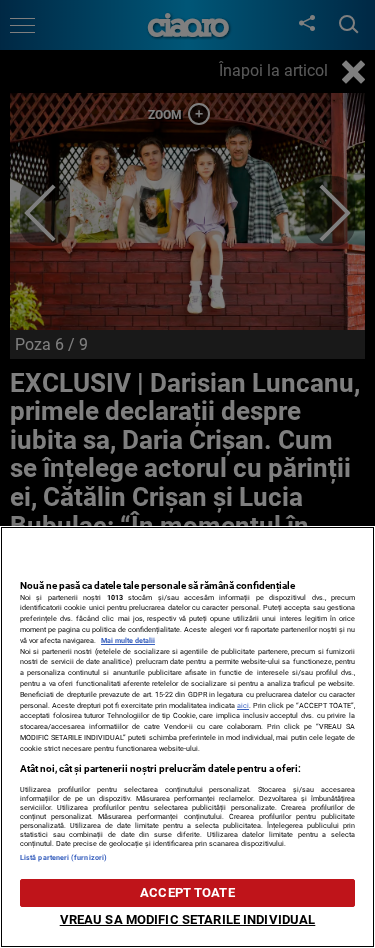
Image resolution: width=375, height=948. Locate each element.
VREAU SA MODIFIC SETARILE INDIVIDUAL (188, 919)
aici (243, 705)
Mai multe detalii (128, 640)
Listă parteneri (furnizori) (63, 857)
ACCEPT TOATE (187, 892)
